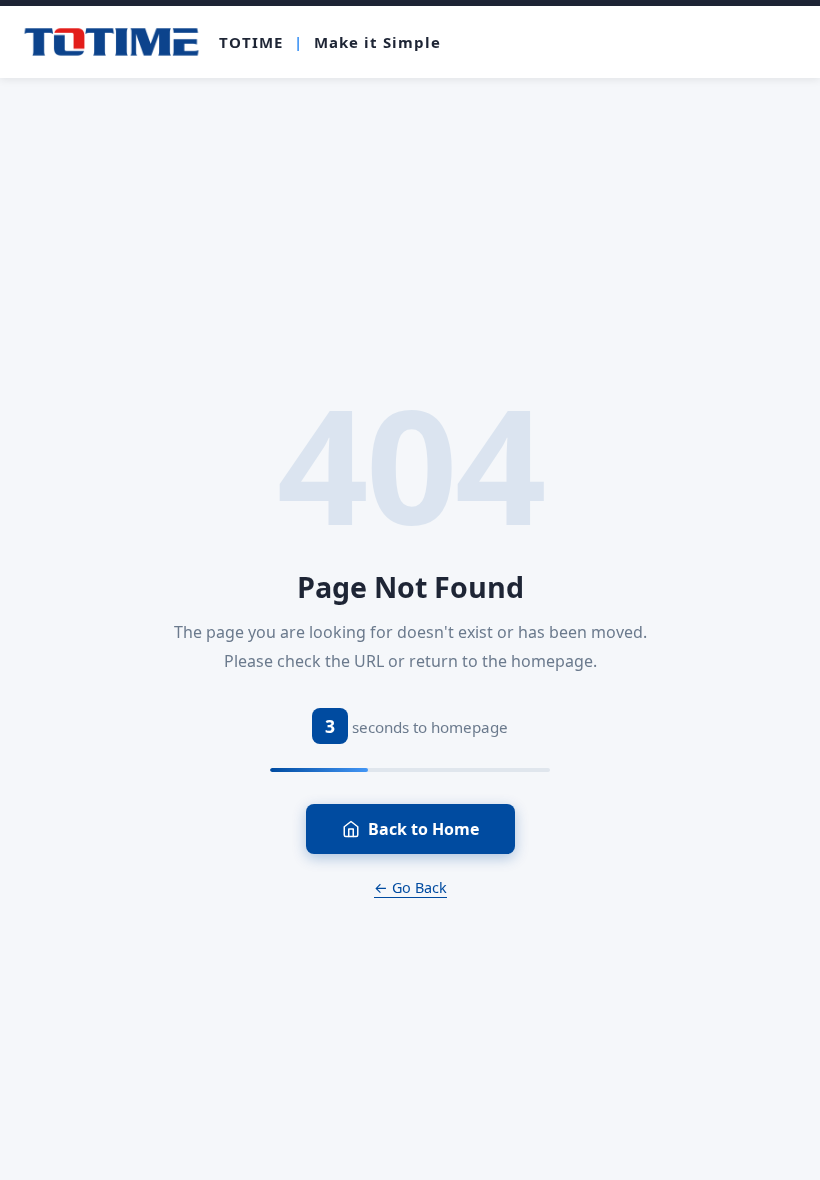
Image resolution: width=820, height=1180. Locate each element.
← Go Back (410, 887)
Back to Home (423, 829)
